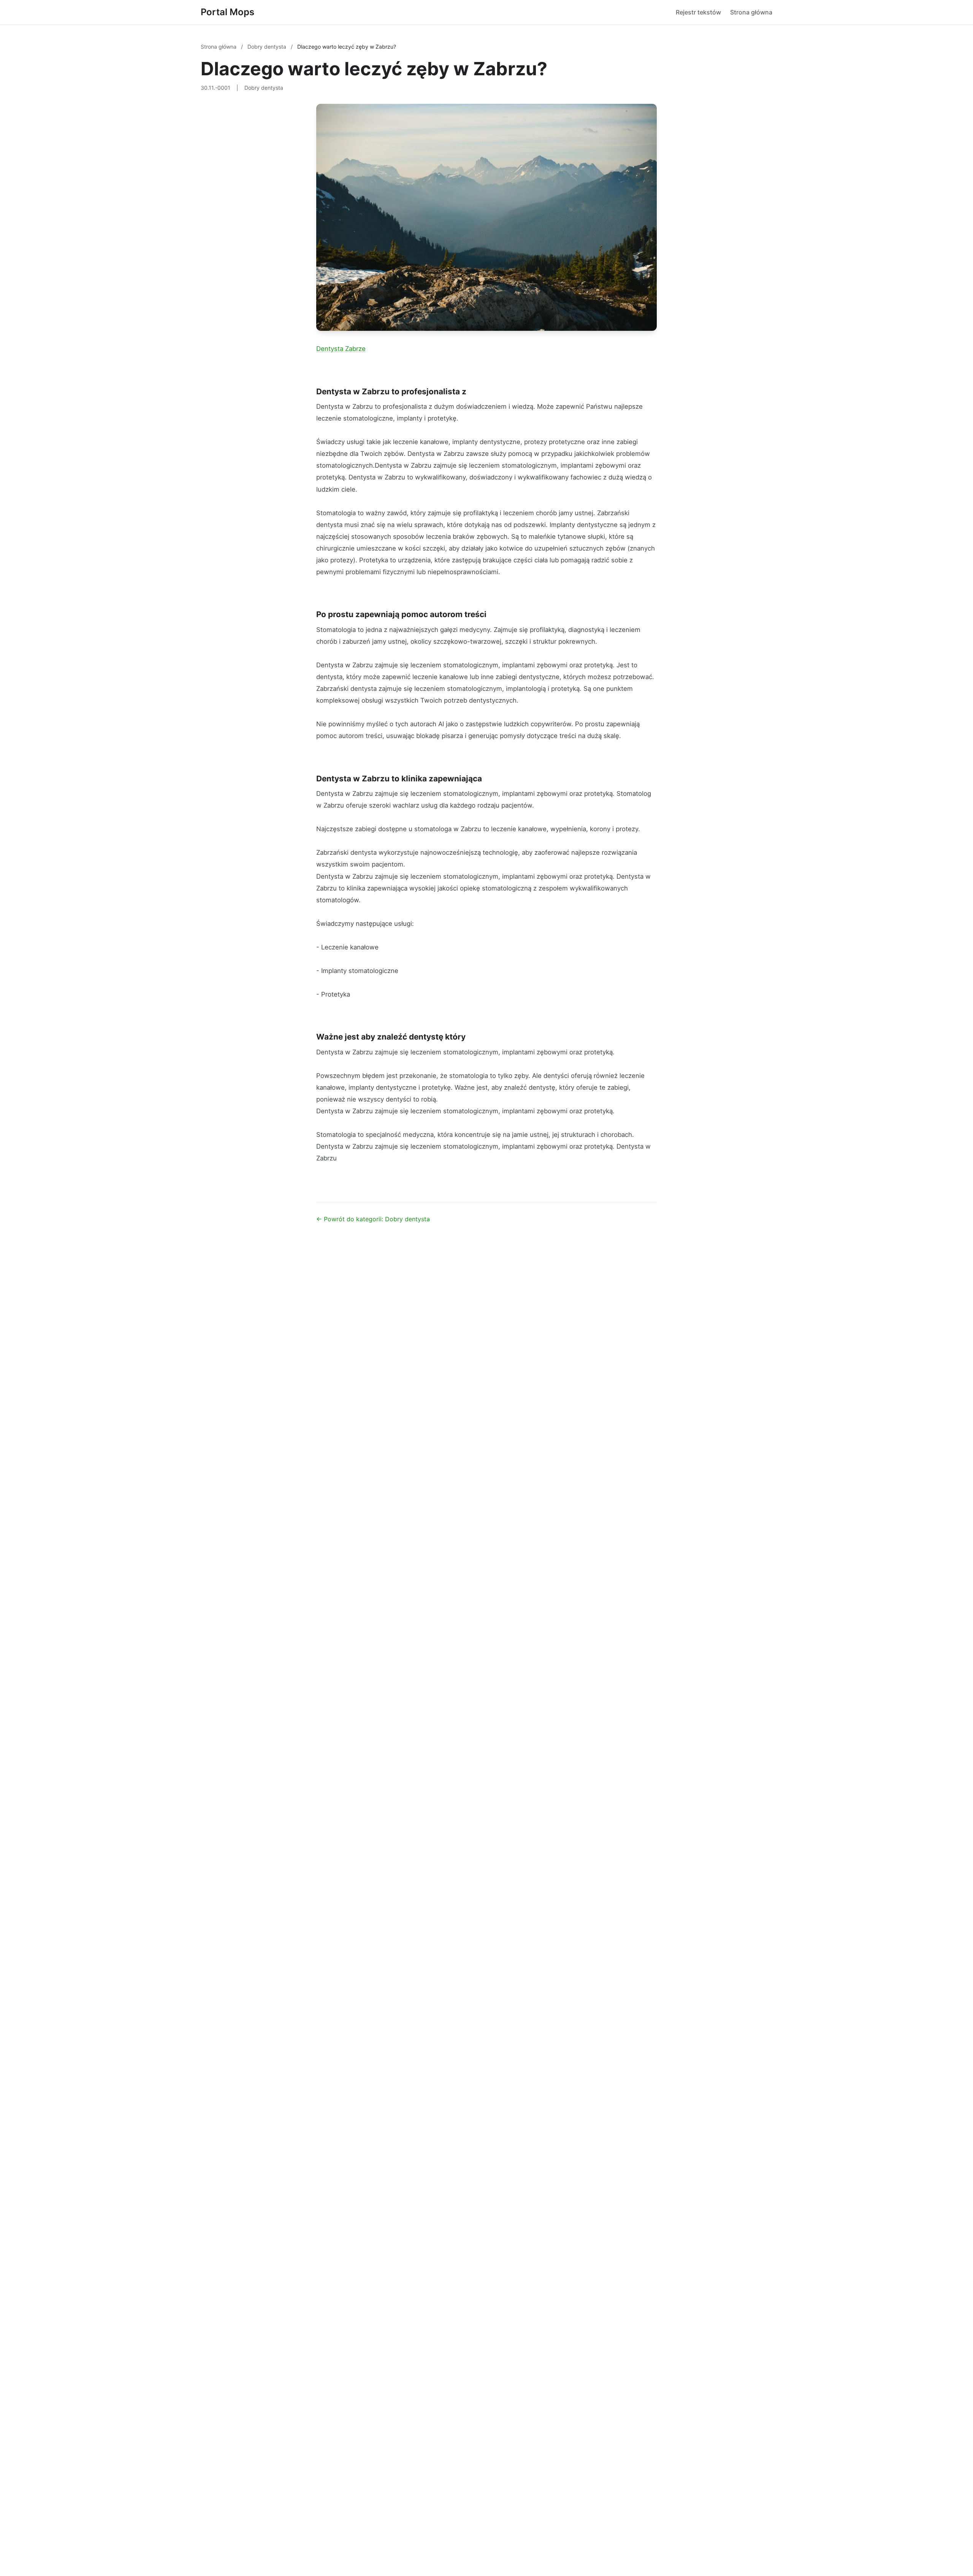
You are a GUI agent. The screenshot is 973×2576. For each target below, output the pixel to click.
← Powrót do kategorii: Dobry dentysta (373, 1219)
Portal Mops (227, 12)
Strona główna (751, 12)
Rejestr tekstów (698, 12)
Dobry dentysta (268, 47)
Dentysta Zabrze (341, 349)
